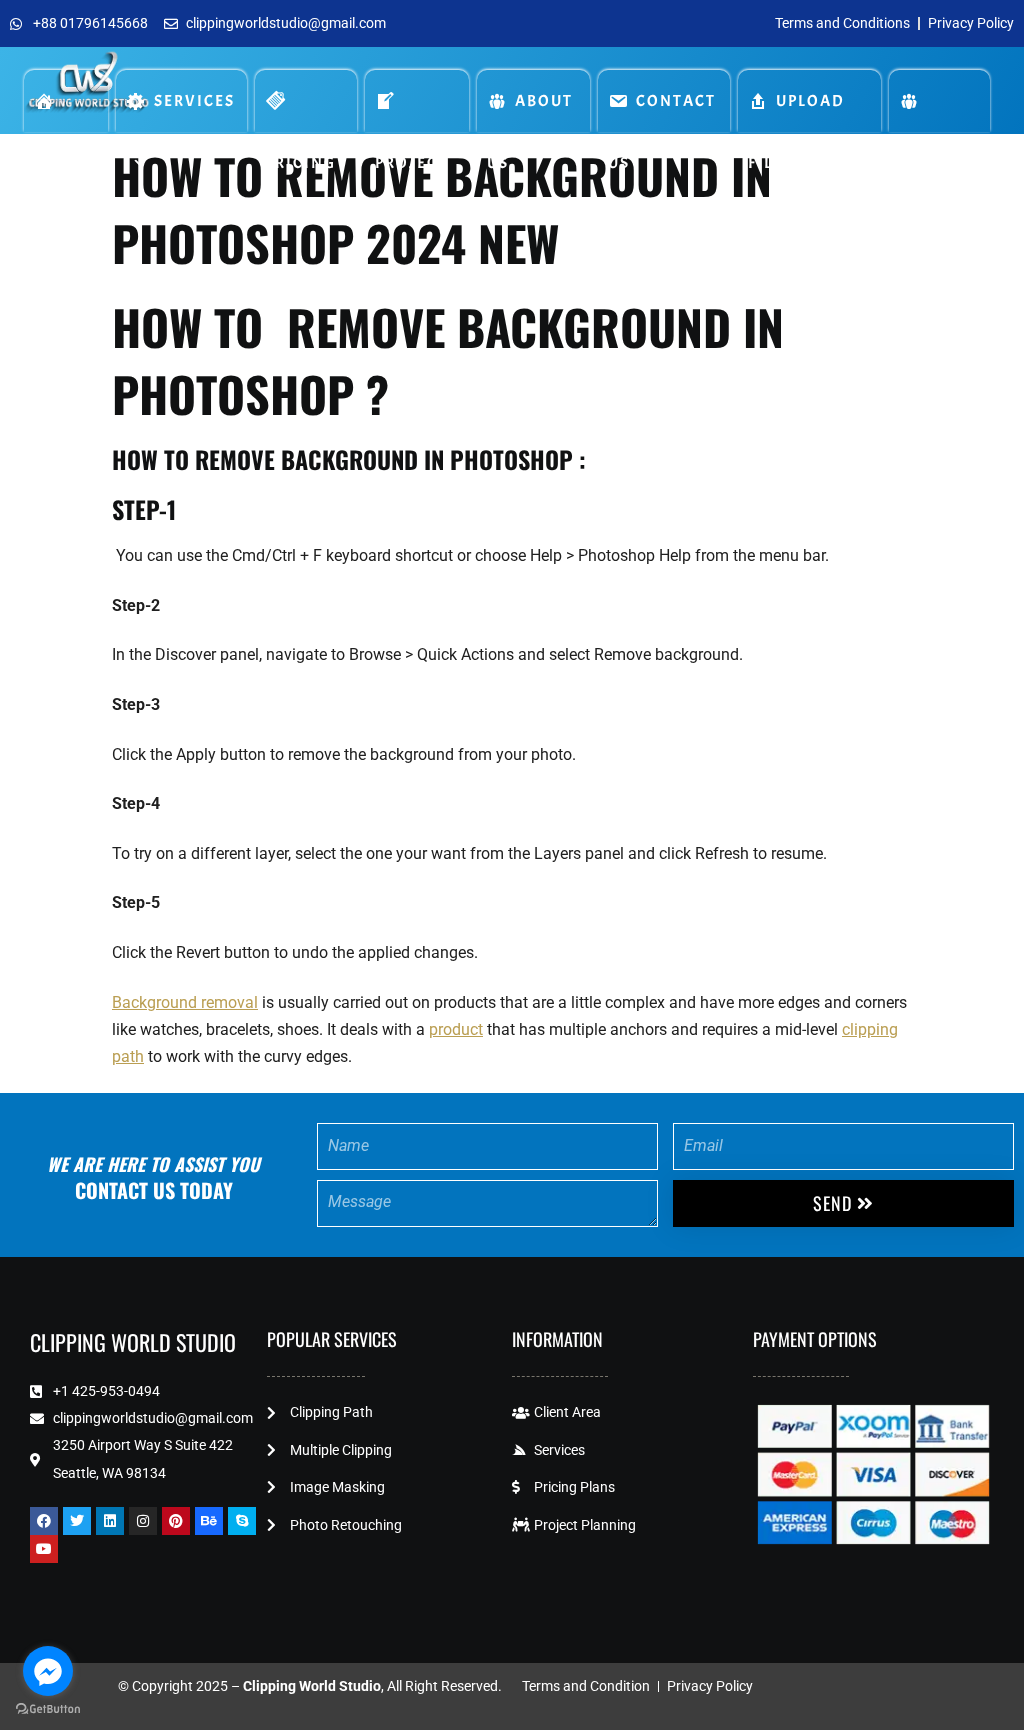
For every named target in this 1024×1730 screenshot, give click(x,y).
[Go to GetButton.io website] (48, 1709)
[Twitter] (77, 1521)
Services (194, 101)
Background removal (185, 1002)
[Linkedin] (110, 1521)
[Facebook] (44, 1521)
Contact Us (662, 111)
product (456, 1029)
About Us (530, 111)
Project (417, 101)
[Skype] (242, 1521)
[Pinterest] (176, 1521)
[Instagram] (143, 1521)
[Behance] (209, 1521)
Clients (939, 101)
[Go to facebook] (48, 1671)
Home (66, 101)
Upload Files (796, 111)
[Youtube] (44, 1549)
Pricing (306, 101)
